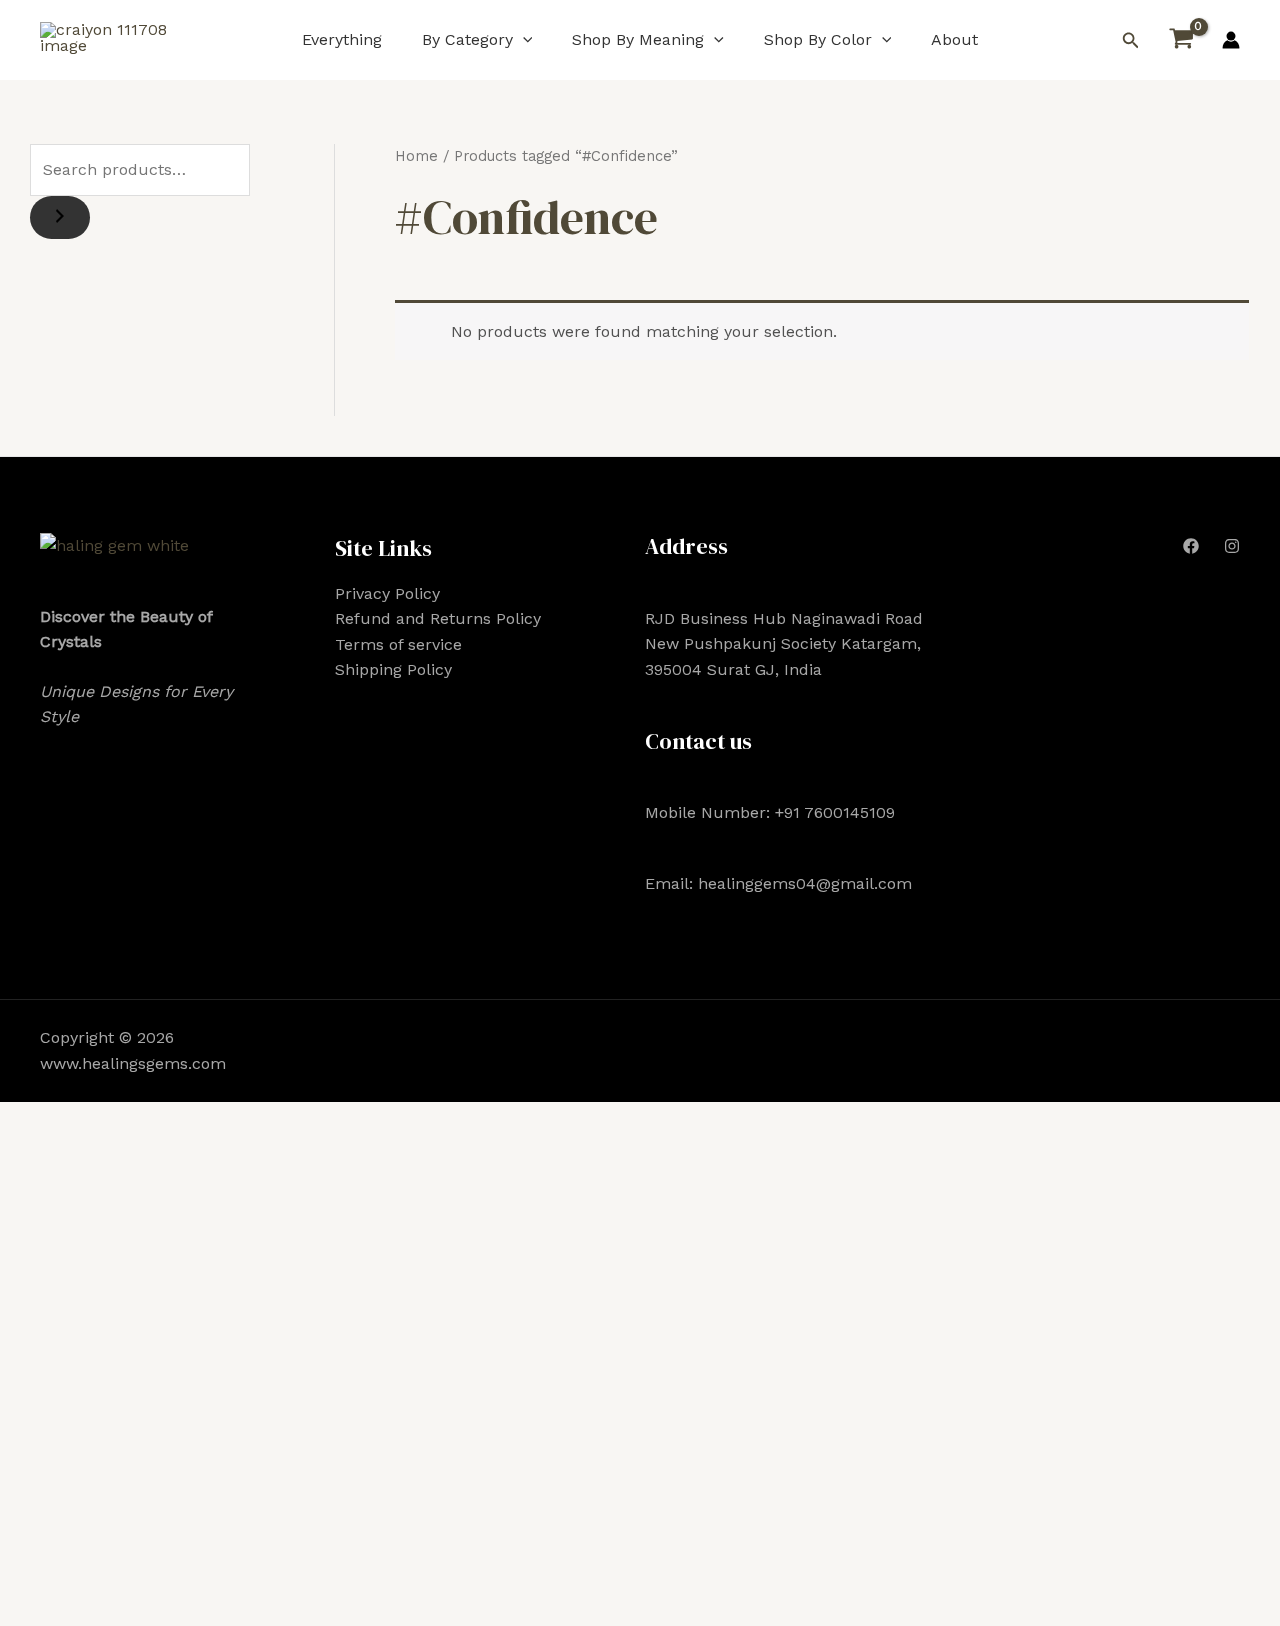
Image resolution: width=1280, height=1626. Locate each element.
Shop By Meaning (638, 39)
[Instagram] (1232, 546)
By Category (467, 39)
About (954, 39)
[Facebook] (1191, 546)
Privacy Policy (387, 593)
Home (416, 156)
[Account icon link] (1231, 40)
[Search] (60, 217)
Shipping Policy (393, 669)
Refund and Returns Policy (438, 618)
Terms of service (398, 644)
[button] (523, 39)
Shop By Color (818, 39)
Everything (342, 39)
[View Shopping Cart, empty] (1181, 40)
